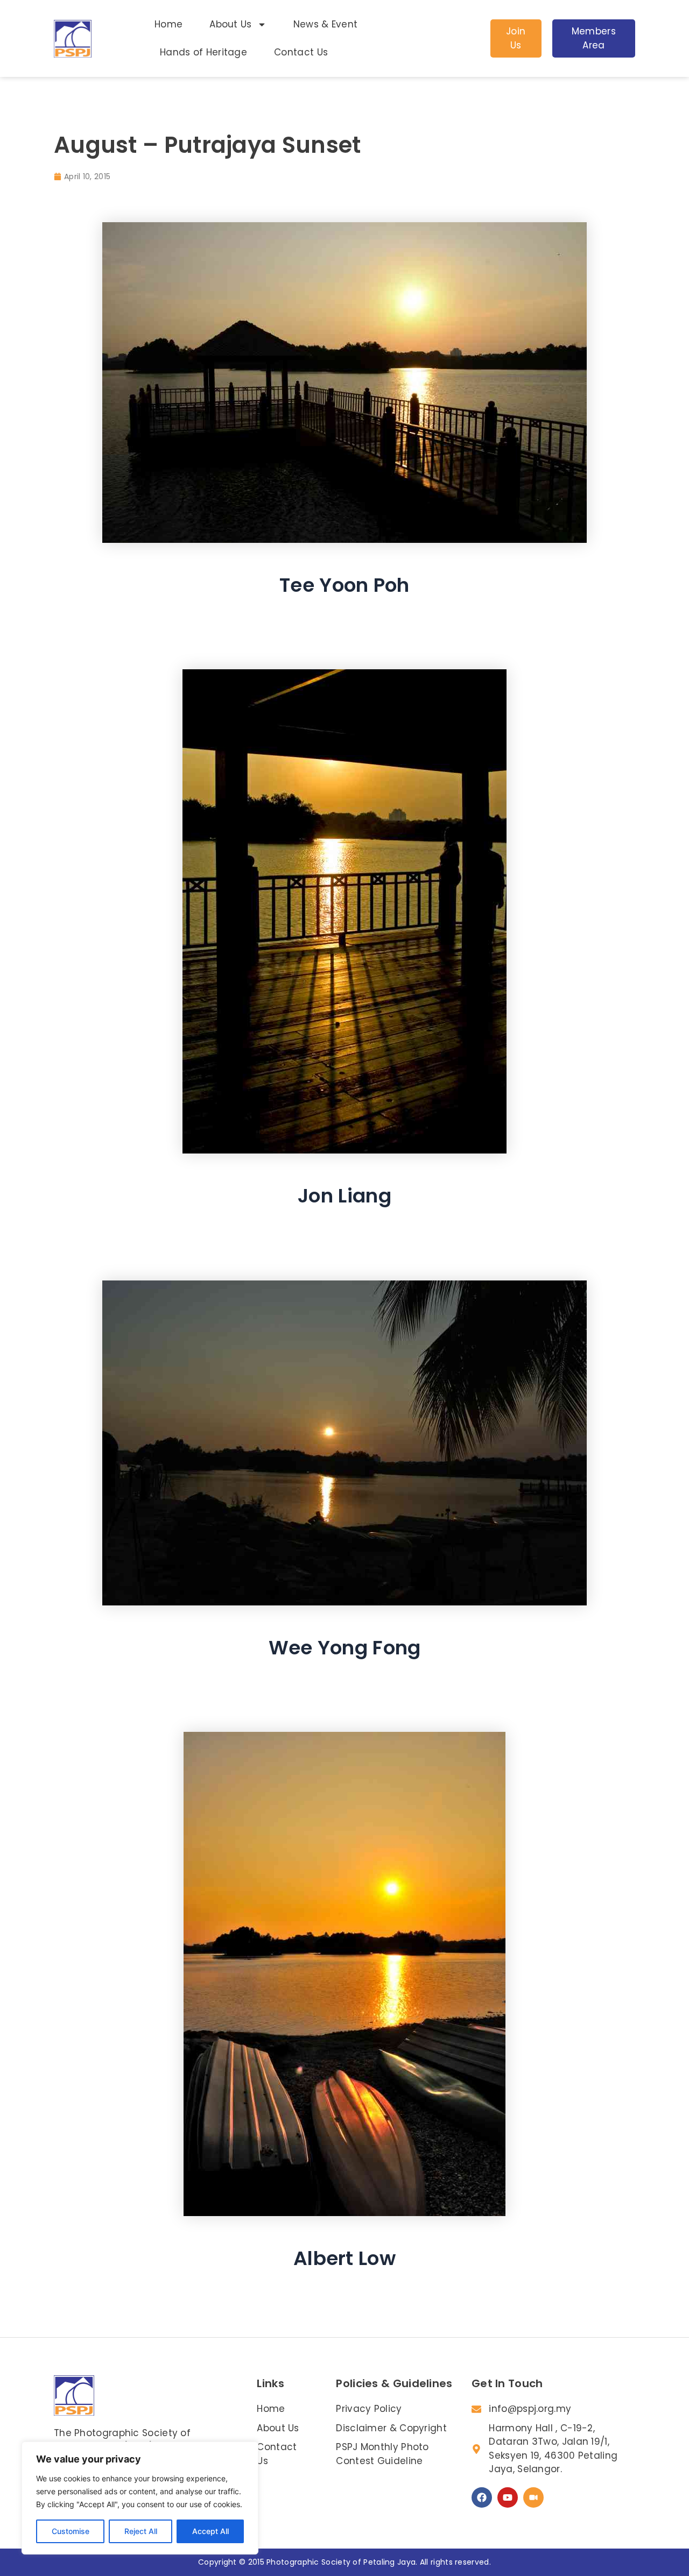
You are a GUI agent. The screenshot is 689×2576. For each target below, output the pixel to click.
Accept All (210, 2531)
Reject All (141, 2531)
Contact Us (301, 52)
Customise (71, 2531)
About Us (230, 24)
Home (168, 24)
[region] (140, 2498)
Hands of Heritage (203, 52)
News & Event (326, 24)
